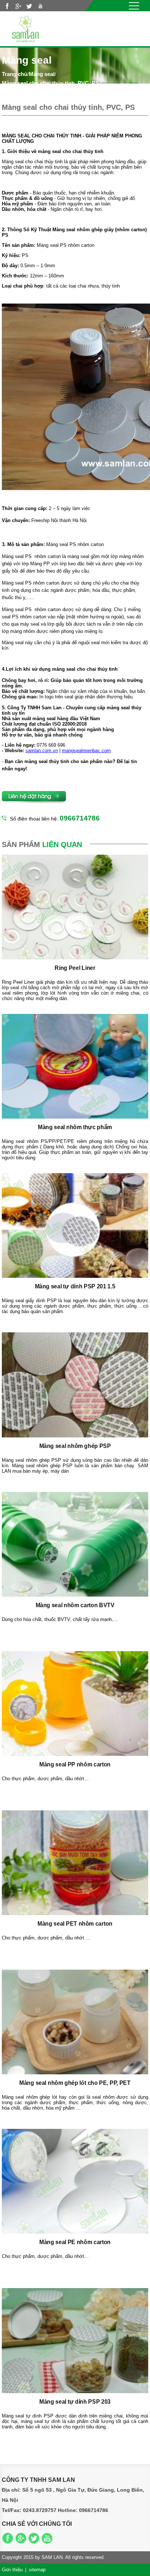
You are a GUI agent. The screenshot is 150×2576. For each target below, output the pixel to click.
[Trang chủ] (25, 28)
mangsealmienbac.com (86, 751)
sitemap (37, 2570)
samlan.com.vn (42, 751)
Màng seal (42, 74)
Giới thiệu (12, 2570)
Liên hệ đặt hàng (35, 798)
